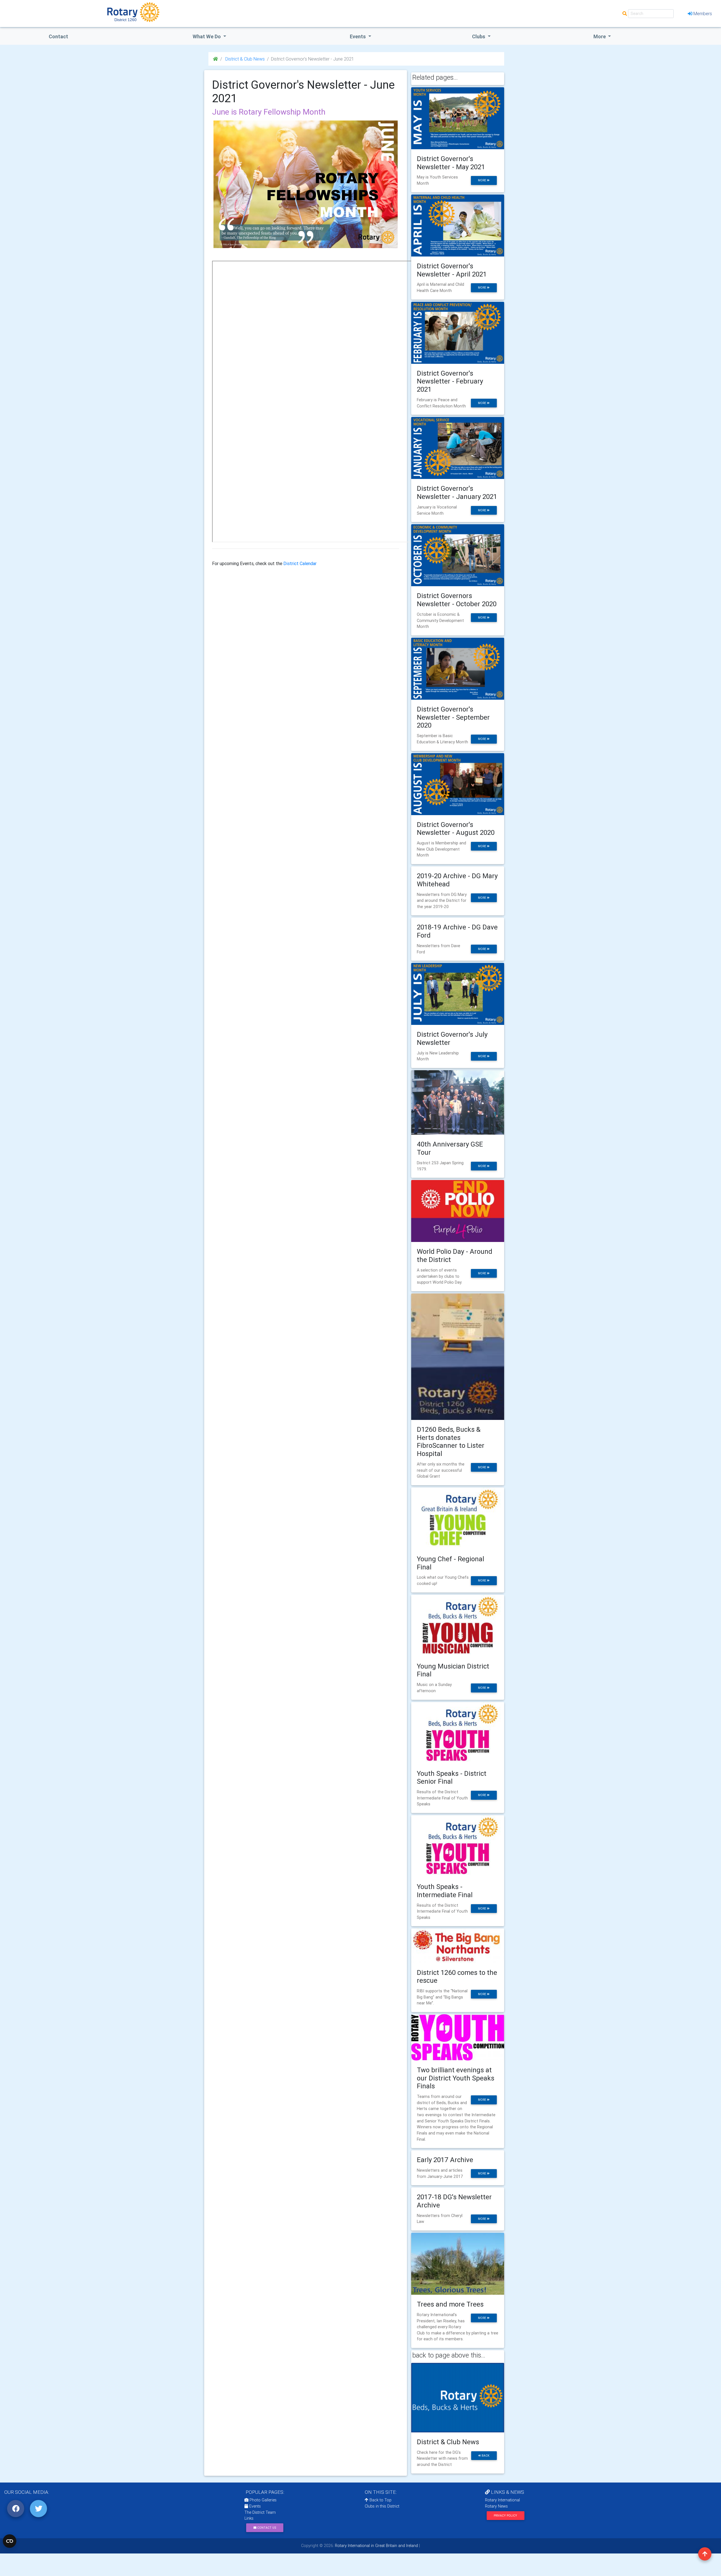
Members (703, 14)
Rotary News (496, 2506)
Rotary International (502, 2500)
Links (249, 2518)
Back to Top (380, 2500)
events (358, 36)
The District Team (260, 2512)
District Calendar (300, 563)
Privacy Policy (505, 2516)
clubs (479, 36)
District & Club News (244, 59)
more (482, 180)
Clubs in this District (382, 2506)
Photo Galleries (262, 2500)
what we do (207, 36)
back (485, 2456)
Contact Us (266, 2528)
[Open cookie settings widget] (10, 2541)
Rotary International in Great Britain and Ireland (376, 2546)
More (600, 36)
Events (254, 2506)
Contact (58, 36)
